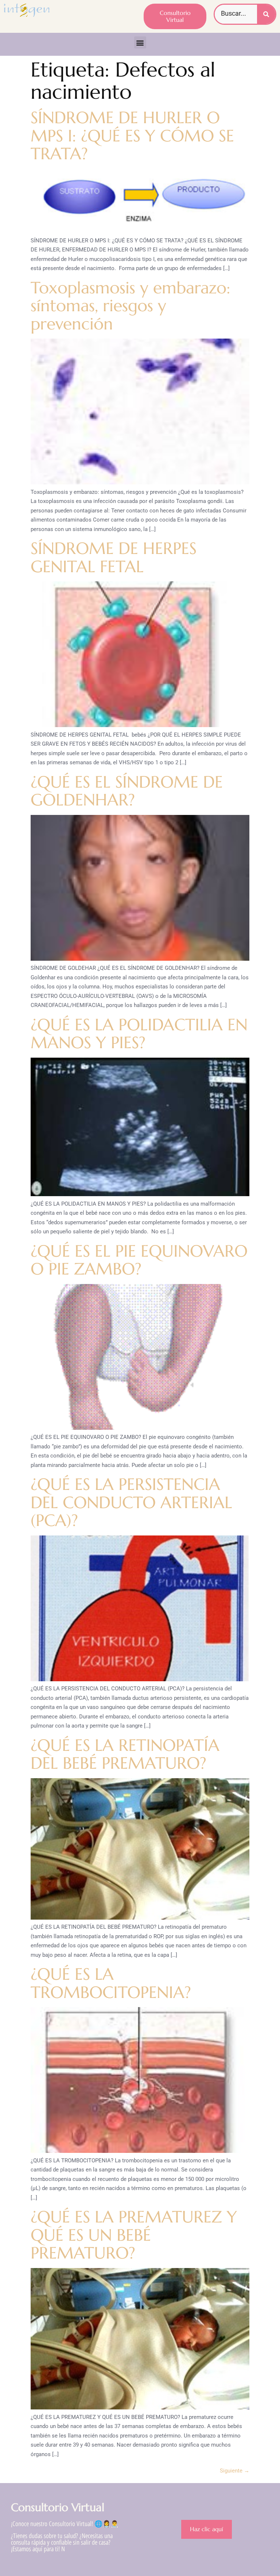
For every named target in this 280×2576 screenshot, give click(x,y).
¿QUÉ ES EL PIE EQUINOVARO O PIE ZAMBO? (139, 1260)
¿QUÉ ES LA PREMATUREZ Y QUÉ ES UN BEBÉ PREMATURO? (134, 2235)
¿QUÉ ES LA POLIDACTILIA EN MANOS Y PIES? (139, 1034)
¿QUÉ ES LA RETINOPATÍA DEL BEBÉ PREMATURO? (125, 1754)
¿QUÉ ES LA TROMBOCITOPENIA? (111, 1983)
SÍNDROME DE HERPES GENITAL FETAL (114, 557)
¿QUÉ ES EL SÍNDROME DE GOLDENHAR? (127, 791)
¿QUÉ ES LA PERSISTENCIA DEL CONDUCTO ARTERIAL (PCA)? (131, 1502)
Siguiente (235, 2471)
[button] (140, 42)
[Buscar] (266, 14)
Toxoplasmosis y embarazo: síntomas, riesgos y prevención (131, 306)
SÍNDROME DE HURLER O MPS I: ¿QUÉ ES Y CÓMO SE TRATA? (132, 136)
